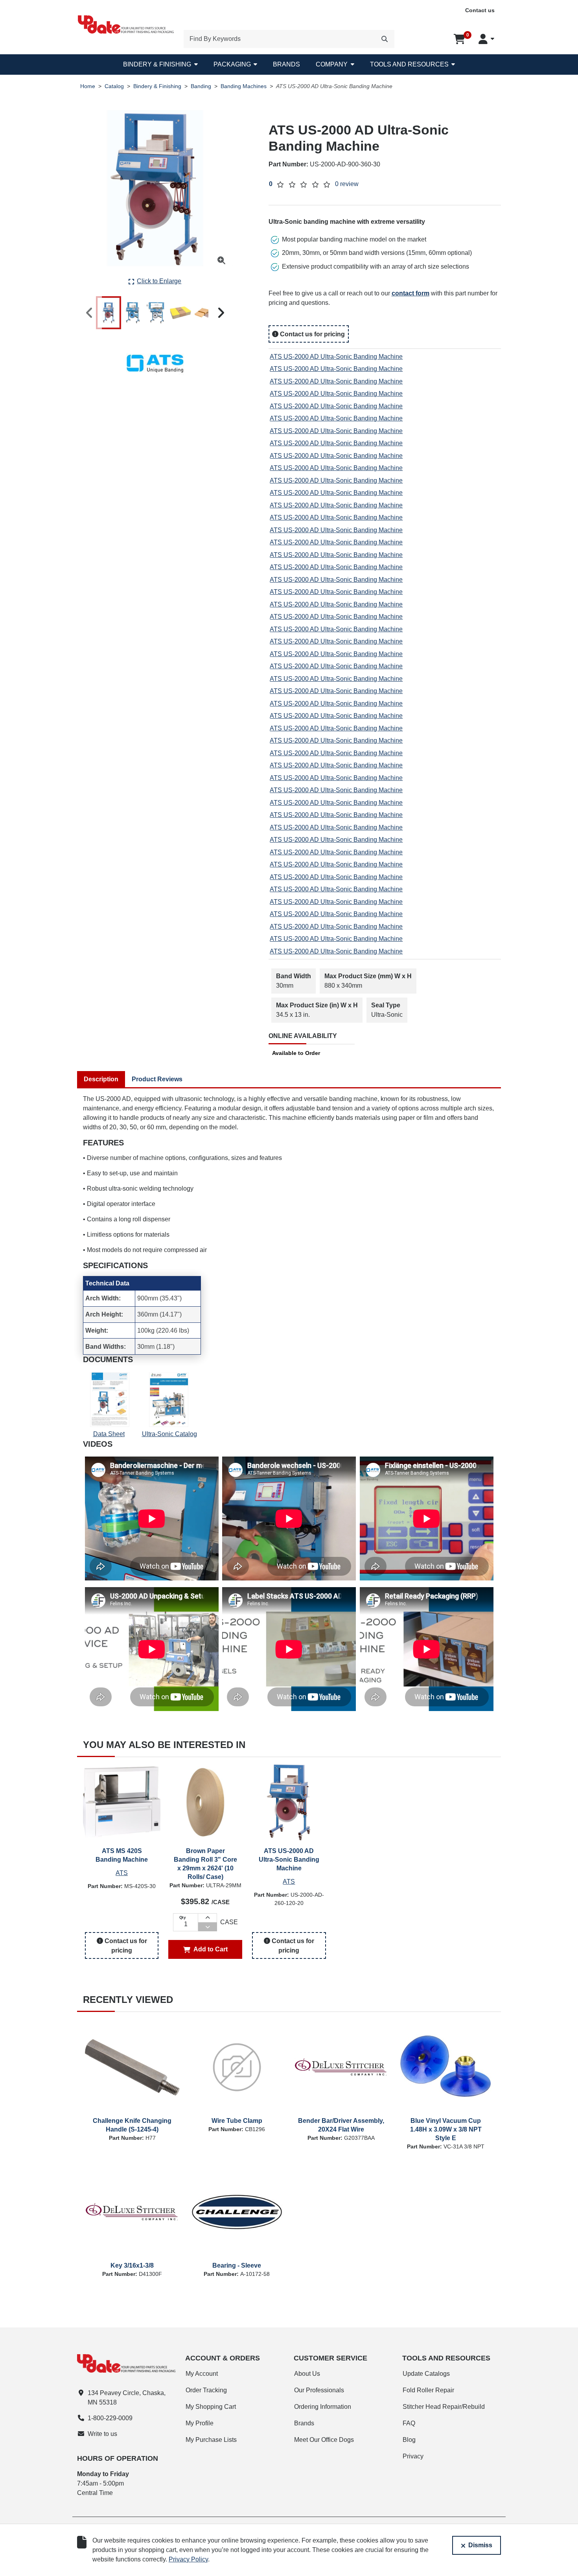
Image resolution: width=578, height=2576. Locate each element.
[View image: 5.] (204, 313)
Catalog (114, 86)
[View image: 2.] (133, 313)
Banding (201, 86)
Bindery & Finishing (157, 64)
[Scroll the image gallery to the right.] (221, 313)
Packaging (232, 64)
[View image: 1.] (109, 313)
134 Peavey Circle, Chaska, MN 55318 (127, 2398)
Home (88, 86)
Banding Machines (244, 86)
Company (332, 64)
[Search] (385, 39)
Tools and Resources (409, 64)
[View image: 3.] (156, 313)
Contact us (480, 10)
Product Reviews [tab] (157, 1079)
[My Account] (486, 39)
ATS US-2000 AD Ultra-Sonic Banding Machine (336, 357)
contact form (410, 293)
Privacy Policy (188, 2559)
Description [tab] (101, 1079)
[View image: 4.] (180, 313)
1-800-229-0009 (110, 2418)
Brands (286, 64)
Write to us (102, 2434)
